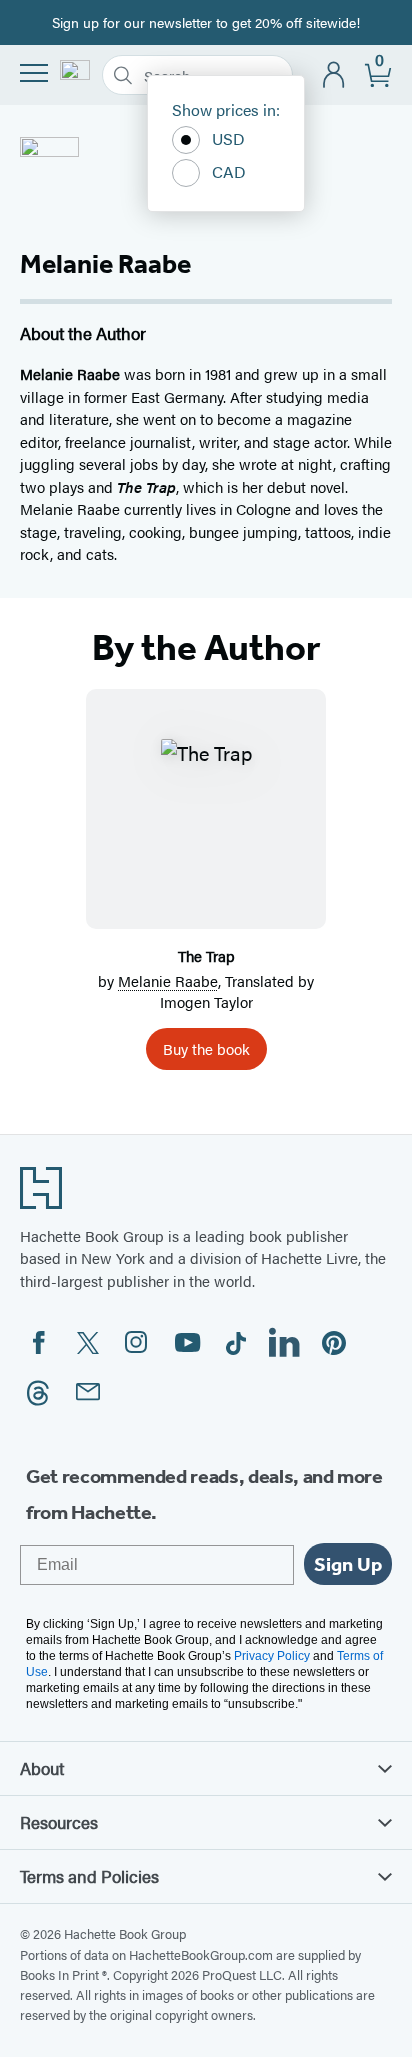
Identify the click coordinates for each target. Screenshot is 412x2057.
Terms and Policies (89, 1876)
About (42, 1768)
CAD (229, 171)
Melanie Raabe (168, 980)
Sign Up (348, 1564)
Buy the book (206, 1048)
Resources (59, 1822)
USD (228, 138)
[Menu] (34, 73)
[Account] (334, 75)
